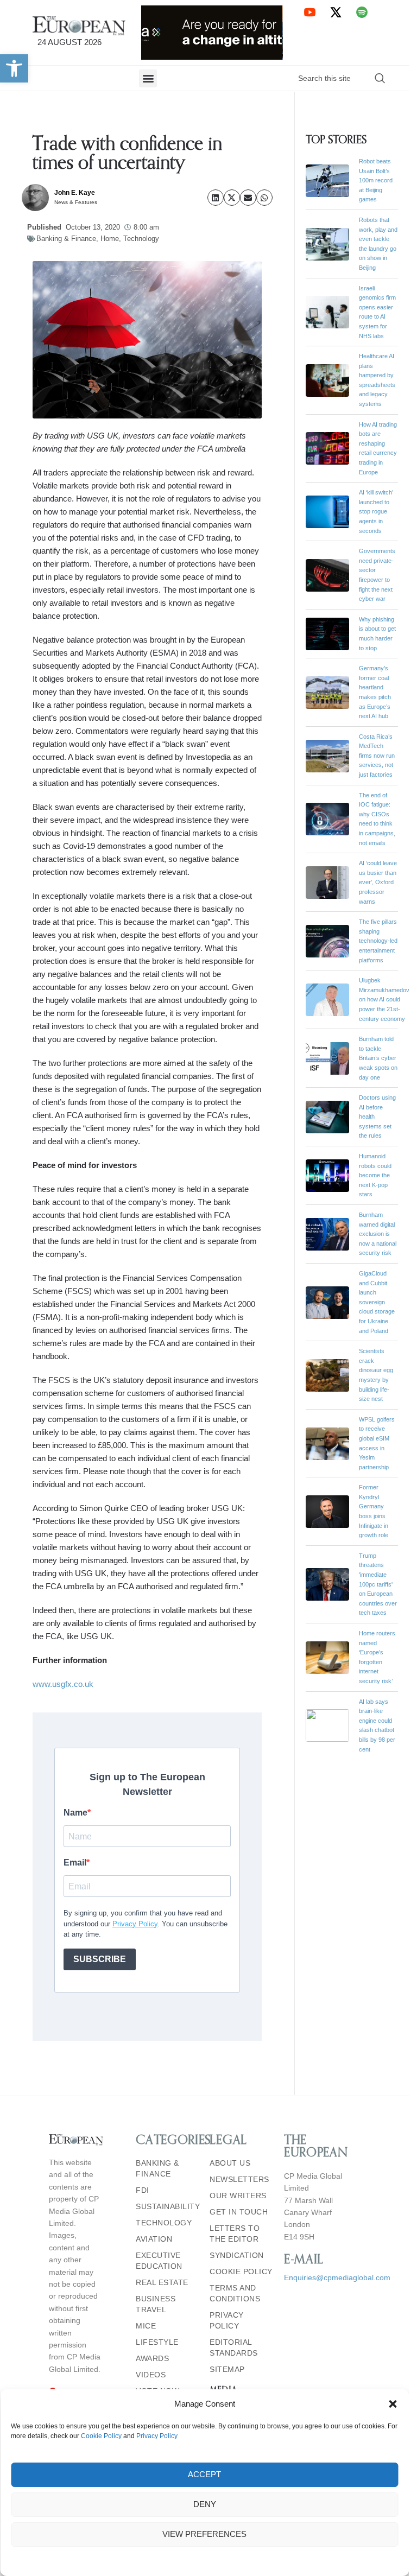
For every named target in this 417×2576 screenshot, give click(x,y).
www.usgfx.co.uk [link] (64, 1684)
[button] (393, 2404)
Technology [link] (141, 239)
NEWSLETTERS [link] (239, 2179)
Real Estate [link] (162, 2282)
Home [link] (110, 239)
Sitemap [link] (227, 2369)
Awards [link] (152, 2358)
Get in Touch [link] (239, 2212)
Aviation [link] (154, 2239)
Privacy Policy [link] (157, 2436)
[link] (14, 68)
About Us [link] (230, 2163)
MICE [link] (146, 2326)
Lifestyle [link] (157, 2342)
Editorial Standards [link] (234, 2347)
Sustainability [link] (167, 2206)
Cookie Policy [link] (101, 2436)
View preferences (204, 2534)
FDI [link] (143, 2190)
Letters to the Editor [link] (235, 2234)
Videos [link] (151, 2375)
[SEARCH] (380, 78)
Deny (205, 2504)
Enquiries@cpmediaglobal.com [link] (337, 2277)
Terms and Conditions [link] (235, 2293)
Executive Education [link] (159, 2261)
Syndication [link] (237, 2255)
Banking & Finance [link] (66, 239)
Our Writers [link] (238, 2196)
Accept (204, 2474)
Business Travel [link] (156, 2304)
